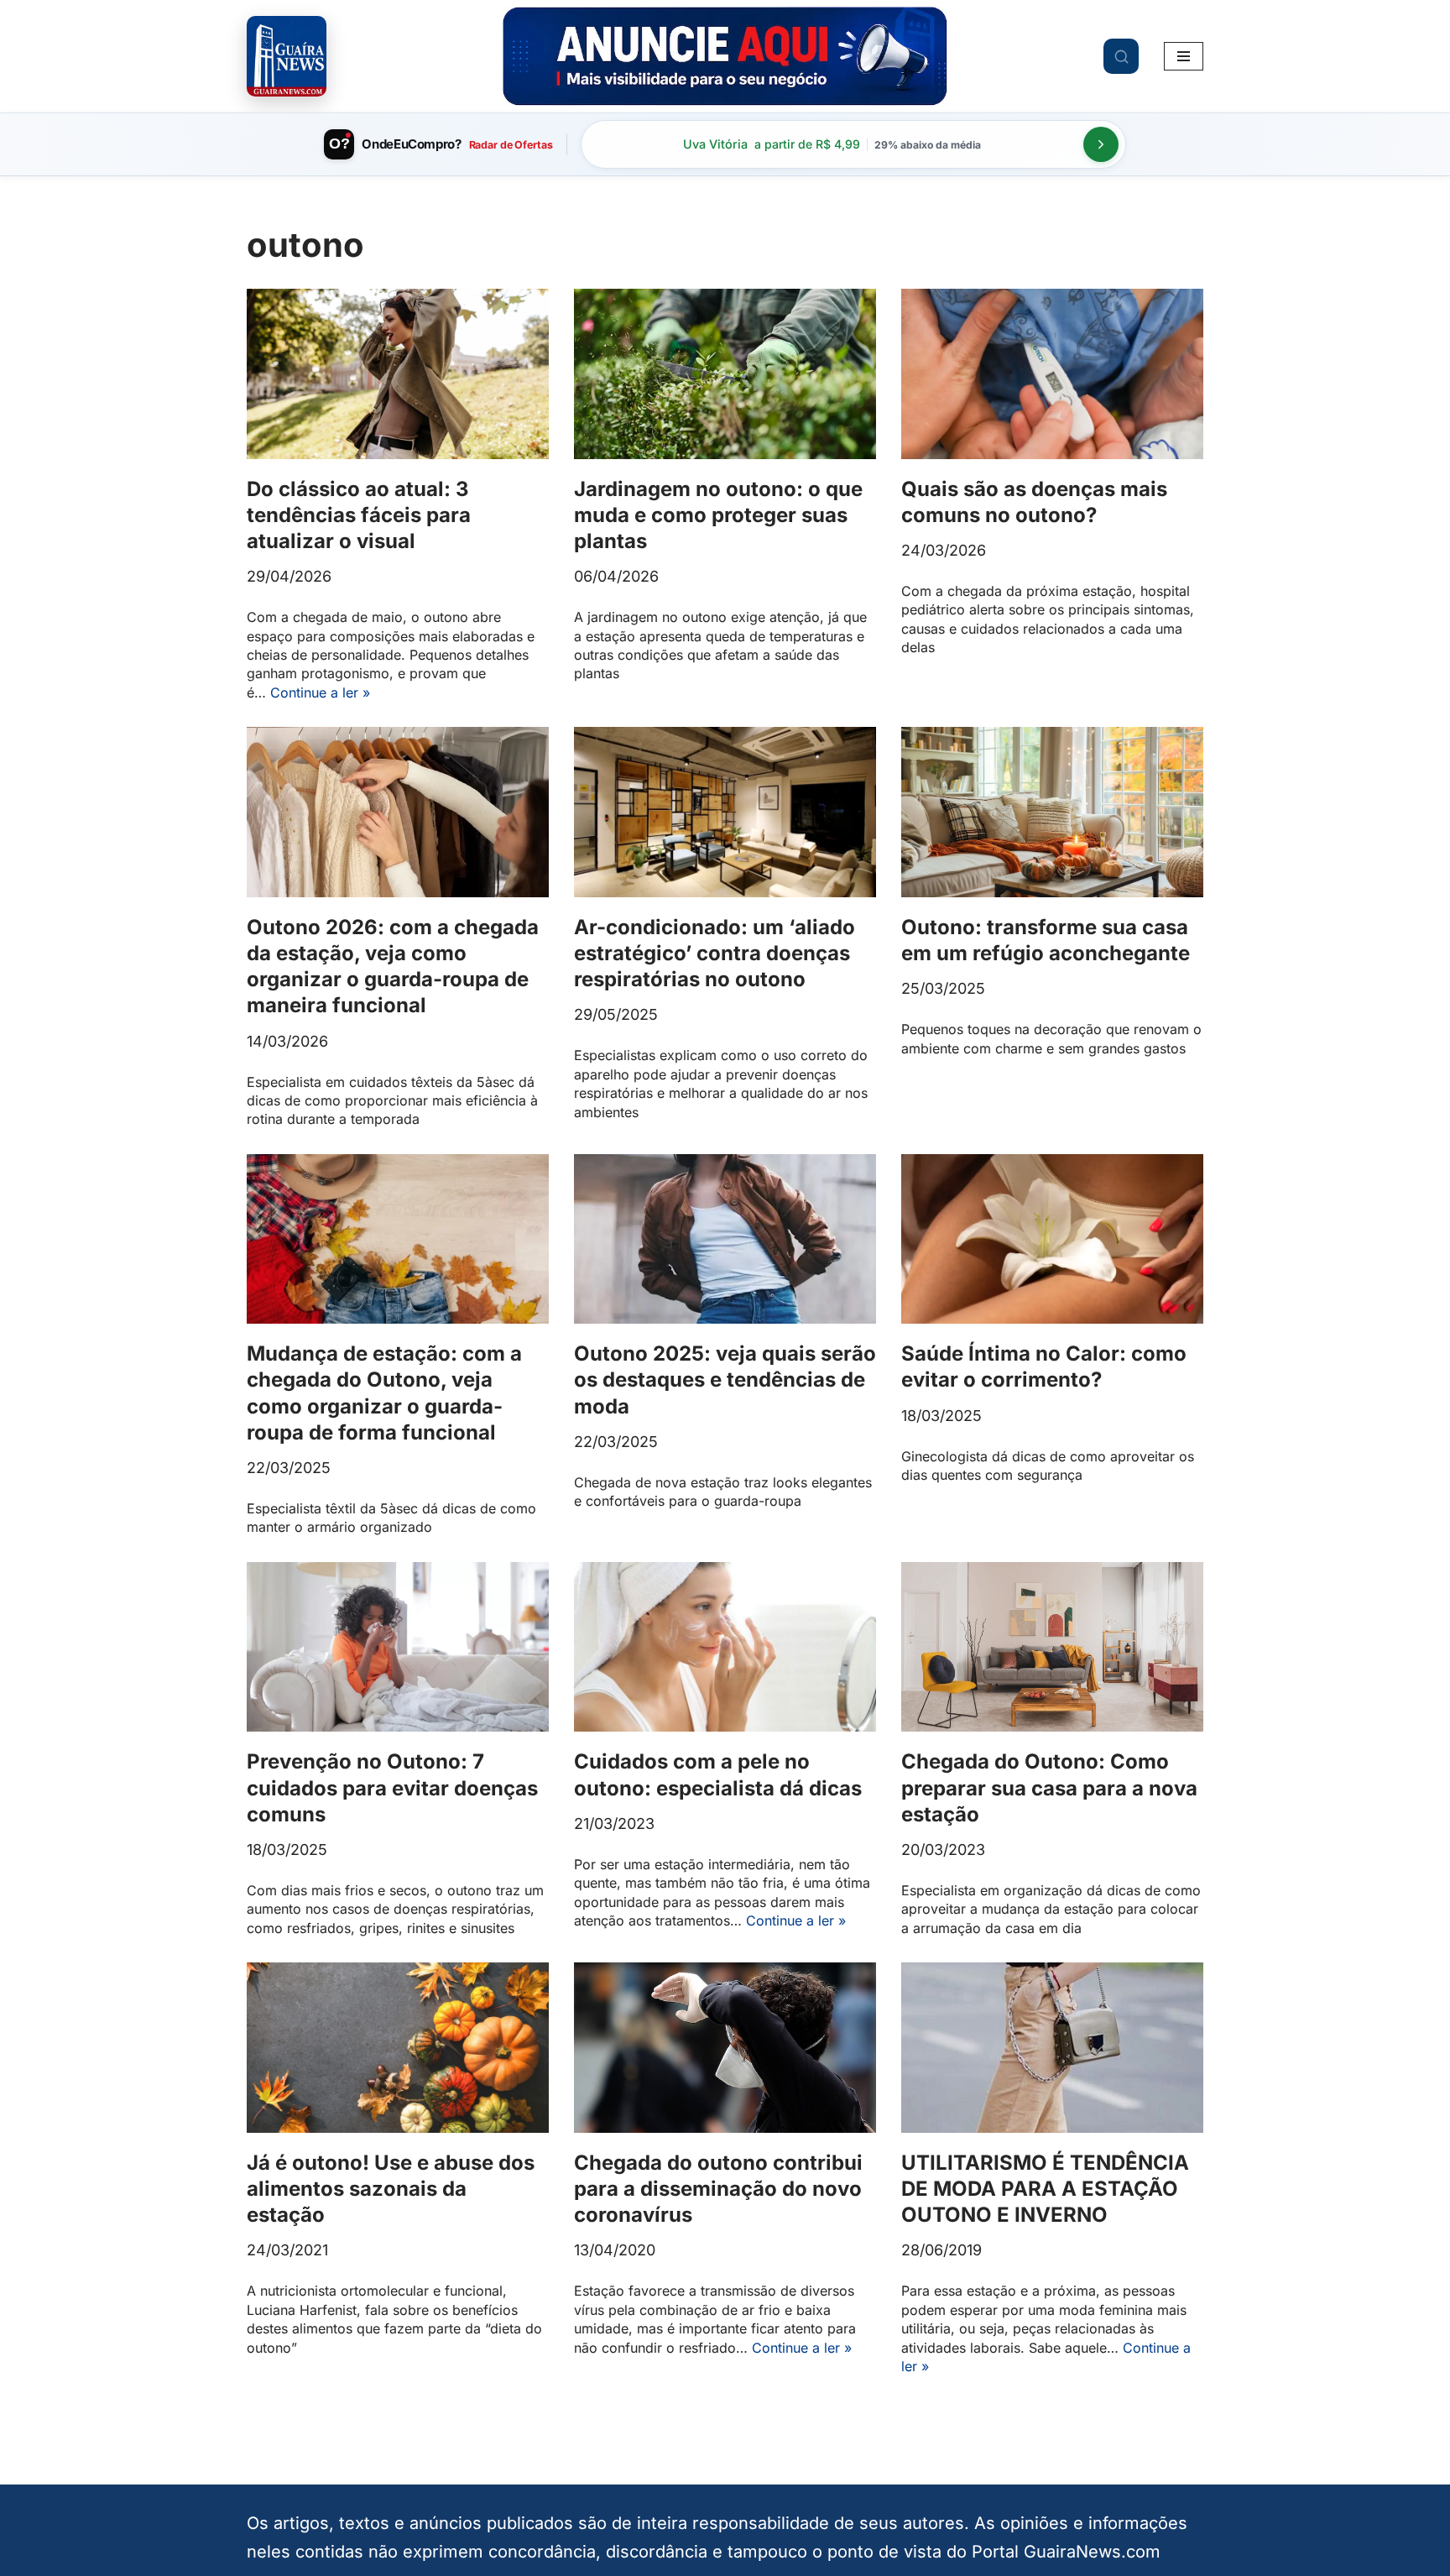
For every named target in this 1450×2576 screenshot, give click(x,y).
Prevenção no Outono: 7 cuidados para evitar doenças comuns (392, 1787)
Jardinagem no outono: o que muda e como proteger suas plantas (718, 515)
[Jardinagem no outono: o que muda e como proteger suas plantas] (725, 374)
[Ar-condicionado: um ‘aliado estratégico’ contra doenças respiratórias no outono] (725, 812)
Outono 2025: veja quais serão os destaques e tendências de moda (725, 1379)
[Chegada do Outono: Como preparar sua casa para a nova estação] (1052, 1647)
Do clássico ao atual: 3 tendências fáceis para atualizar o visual (359, 515)
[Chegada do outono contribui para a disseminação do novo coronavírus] (725, 2048)
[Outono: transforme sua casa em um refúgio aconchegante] (1052, 812)
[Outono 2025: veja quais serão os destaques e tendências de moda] (725, 1239)
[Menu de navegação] (1184, 56)
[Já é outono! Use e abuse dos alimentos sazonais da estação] (398, 2048)
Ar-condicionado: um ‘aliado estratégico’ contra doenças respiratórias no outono (715, 953)
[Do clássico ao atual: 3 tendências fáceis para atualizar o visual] (398, 374)
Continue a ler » (320, 692)
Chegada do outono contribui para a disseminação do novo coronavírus (718, 2189)
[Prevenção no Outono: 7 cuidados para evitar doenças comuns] (398, 1647)
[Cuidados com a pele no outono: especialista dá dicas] (725, 1647)
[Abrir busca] (1121, 56)
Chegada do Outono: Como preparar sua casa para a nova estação (1049, 1787)
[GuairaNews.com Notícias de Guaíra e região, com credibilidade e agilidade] (287, 56)
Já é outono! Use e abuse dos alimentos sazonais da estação (391, 2189)
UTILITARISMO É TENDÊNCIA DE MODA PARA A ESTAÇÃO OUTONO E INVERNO (1045, 2189)
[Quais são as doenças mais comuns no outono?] (1052, 374)
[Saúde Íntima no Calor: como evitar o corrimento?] (1052, 1239)
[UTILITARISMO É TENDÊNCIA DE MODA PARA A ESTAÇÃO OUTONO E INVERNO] (1052, 2048)
